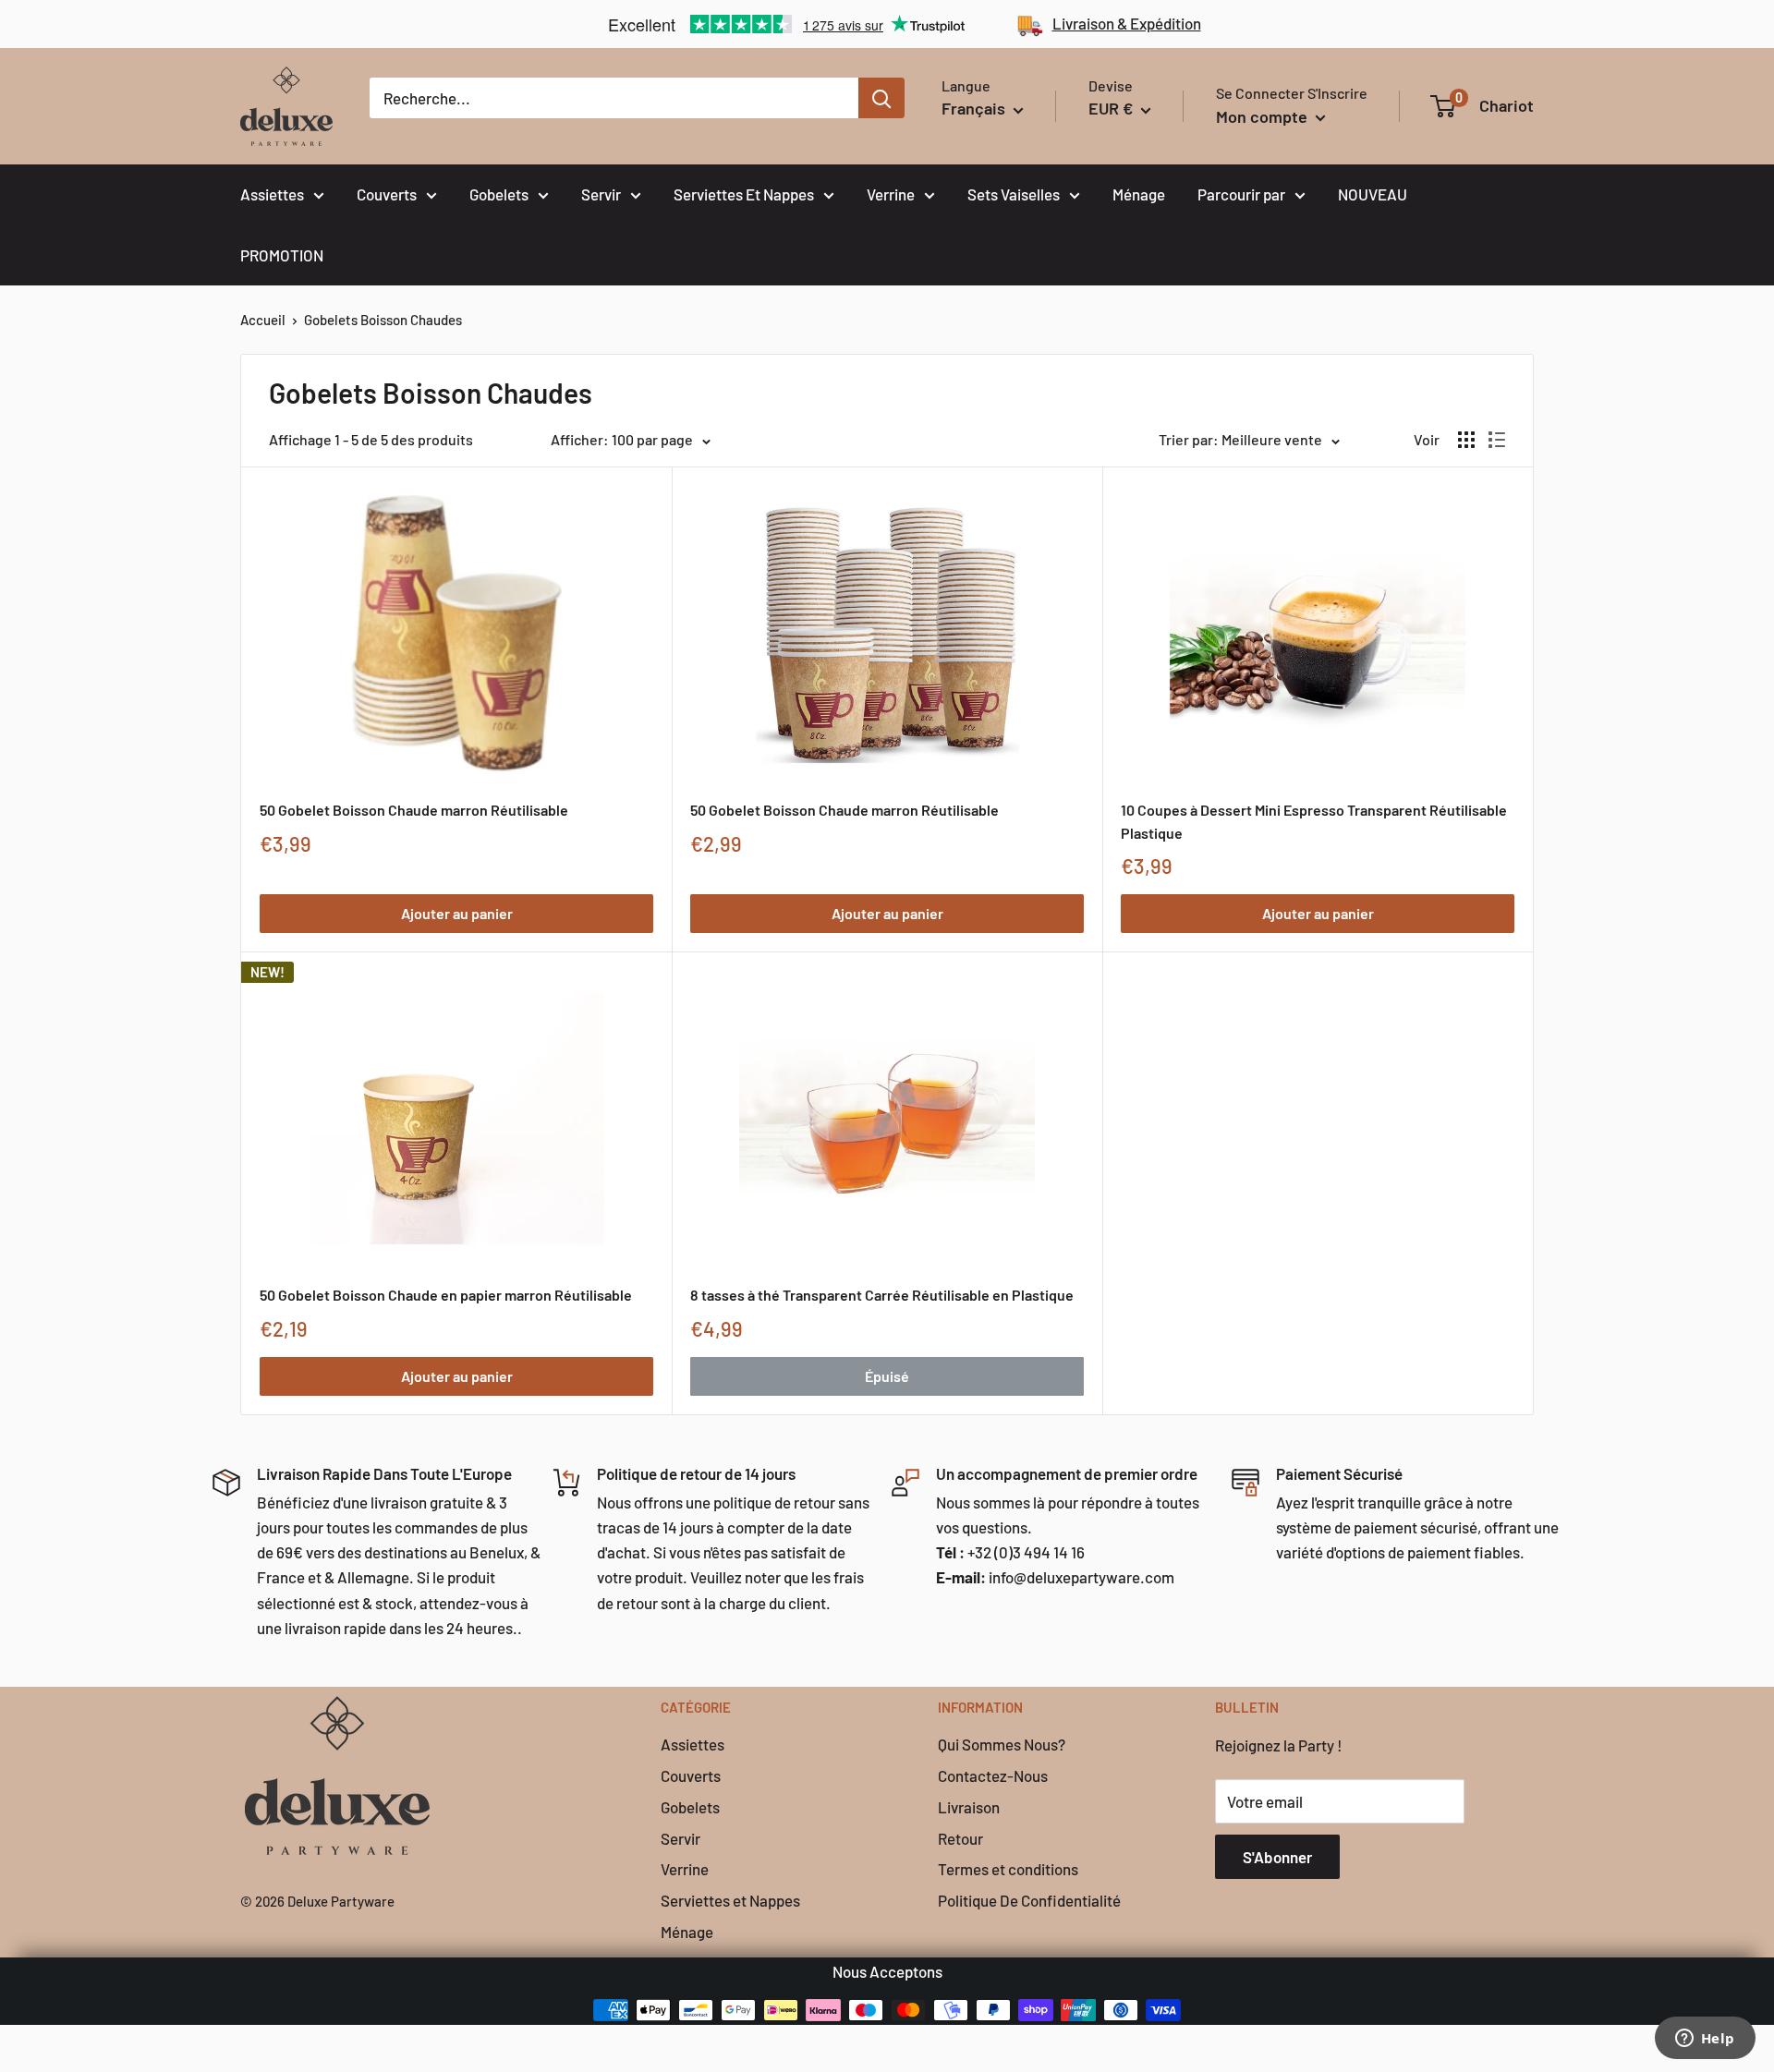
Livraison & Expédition (1127, 23)
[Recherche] (881, 98)
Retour (960, 1838)
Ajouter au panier (457, 913)
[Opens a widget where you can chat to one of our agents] (1705, 2040)
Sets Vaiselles (1014, 194)
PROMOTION (282, 255)
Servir (601, 194)
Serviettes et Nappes (730, 1900)
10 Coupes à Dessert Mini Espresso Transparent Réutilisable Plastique (1314, 821)
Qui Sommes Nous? (1002, 1744)
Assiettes (272, 194)
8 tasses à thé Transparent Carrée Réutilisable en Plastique (882, 1295)
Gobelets (499, 194)
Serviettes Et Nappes (744, 194)
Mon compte (1264, 116)
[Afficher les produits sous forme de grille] (1466, 440)
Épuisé (887, 1376)
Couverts (387, 194)
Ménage (1139, 194)
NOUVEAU (1373, 194)
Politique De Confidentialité (1029, 1900)
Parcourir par (1241, 194)
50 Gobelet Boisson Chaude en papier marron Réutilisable (446, 1295)
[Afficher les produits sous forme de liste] (1497, 440)
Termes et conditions (1008, 1869)
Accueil (263, 320)
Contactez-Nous (993, 1775)
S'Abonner (1277, 1857)
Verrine (891, 194)
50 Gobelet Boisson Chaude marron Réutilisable (414, 810)
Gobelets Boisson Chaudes (383, 320)
